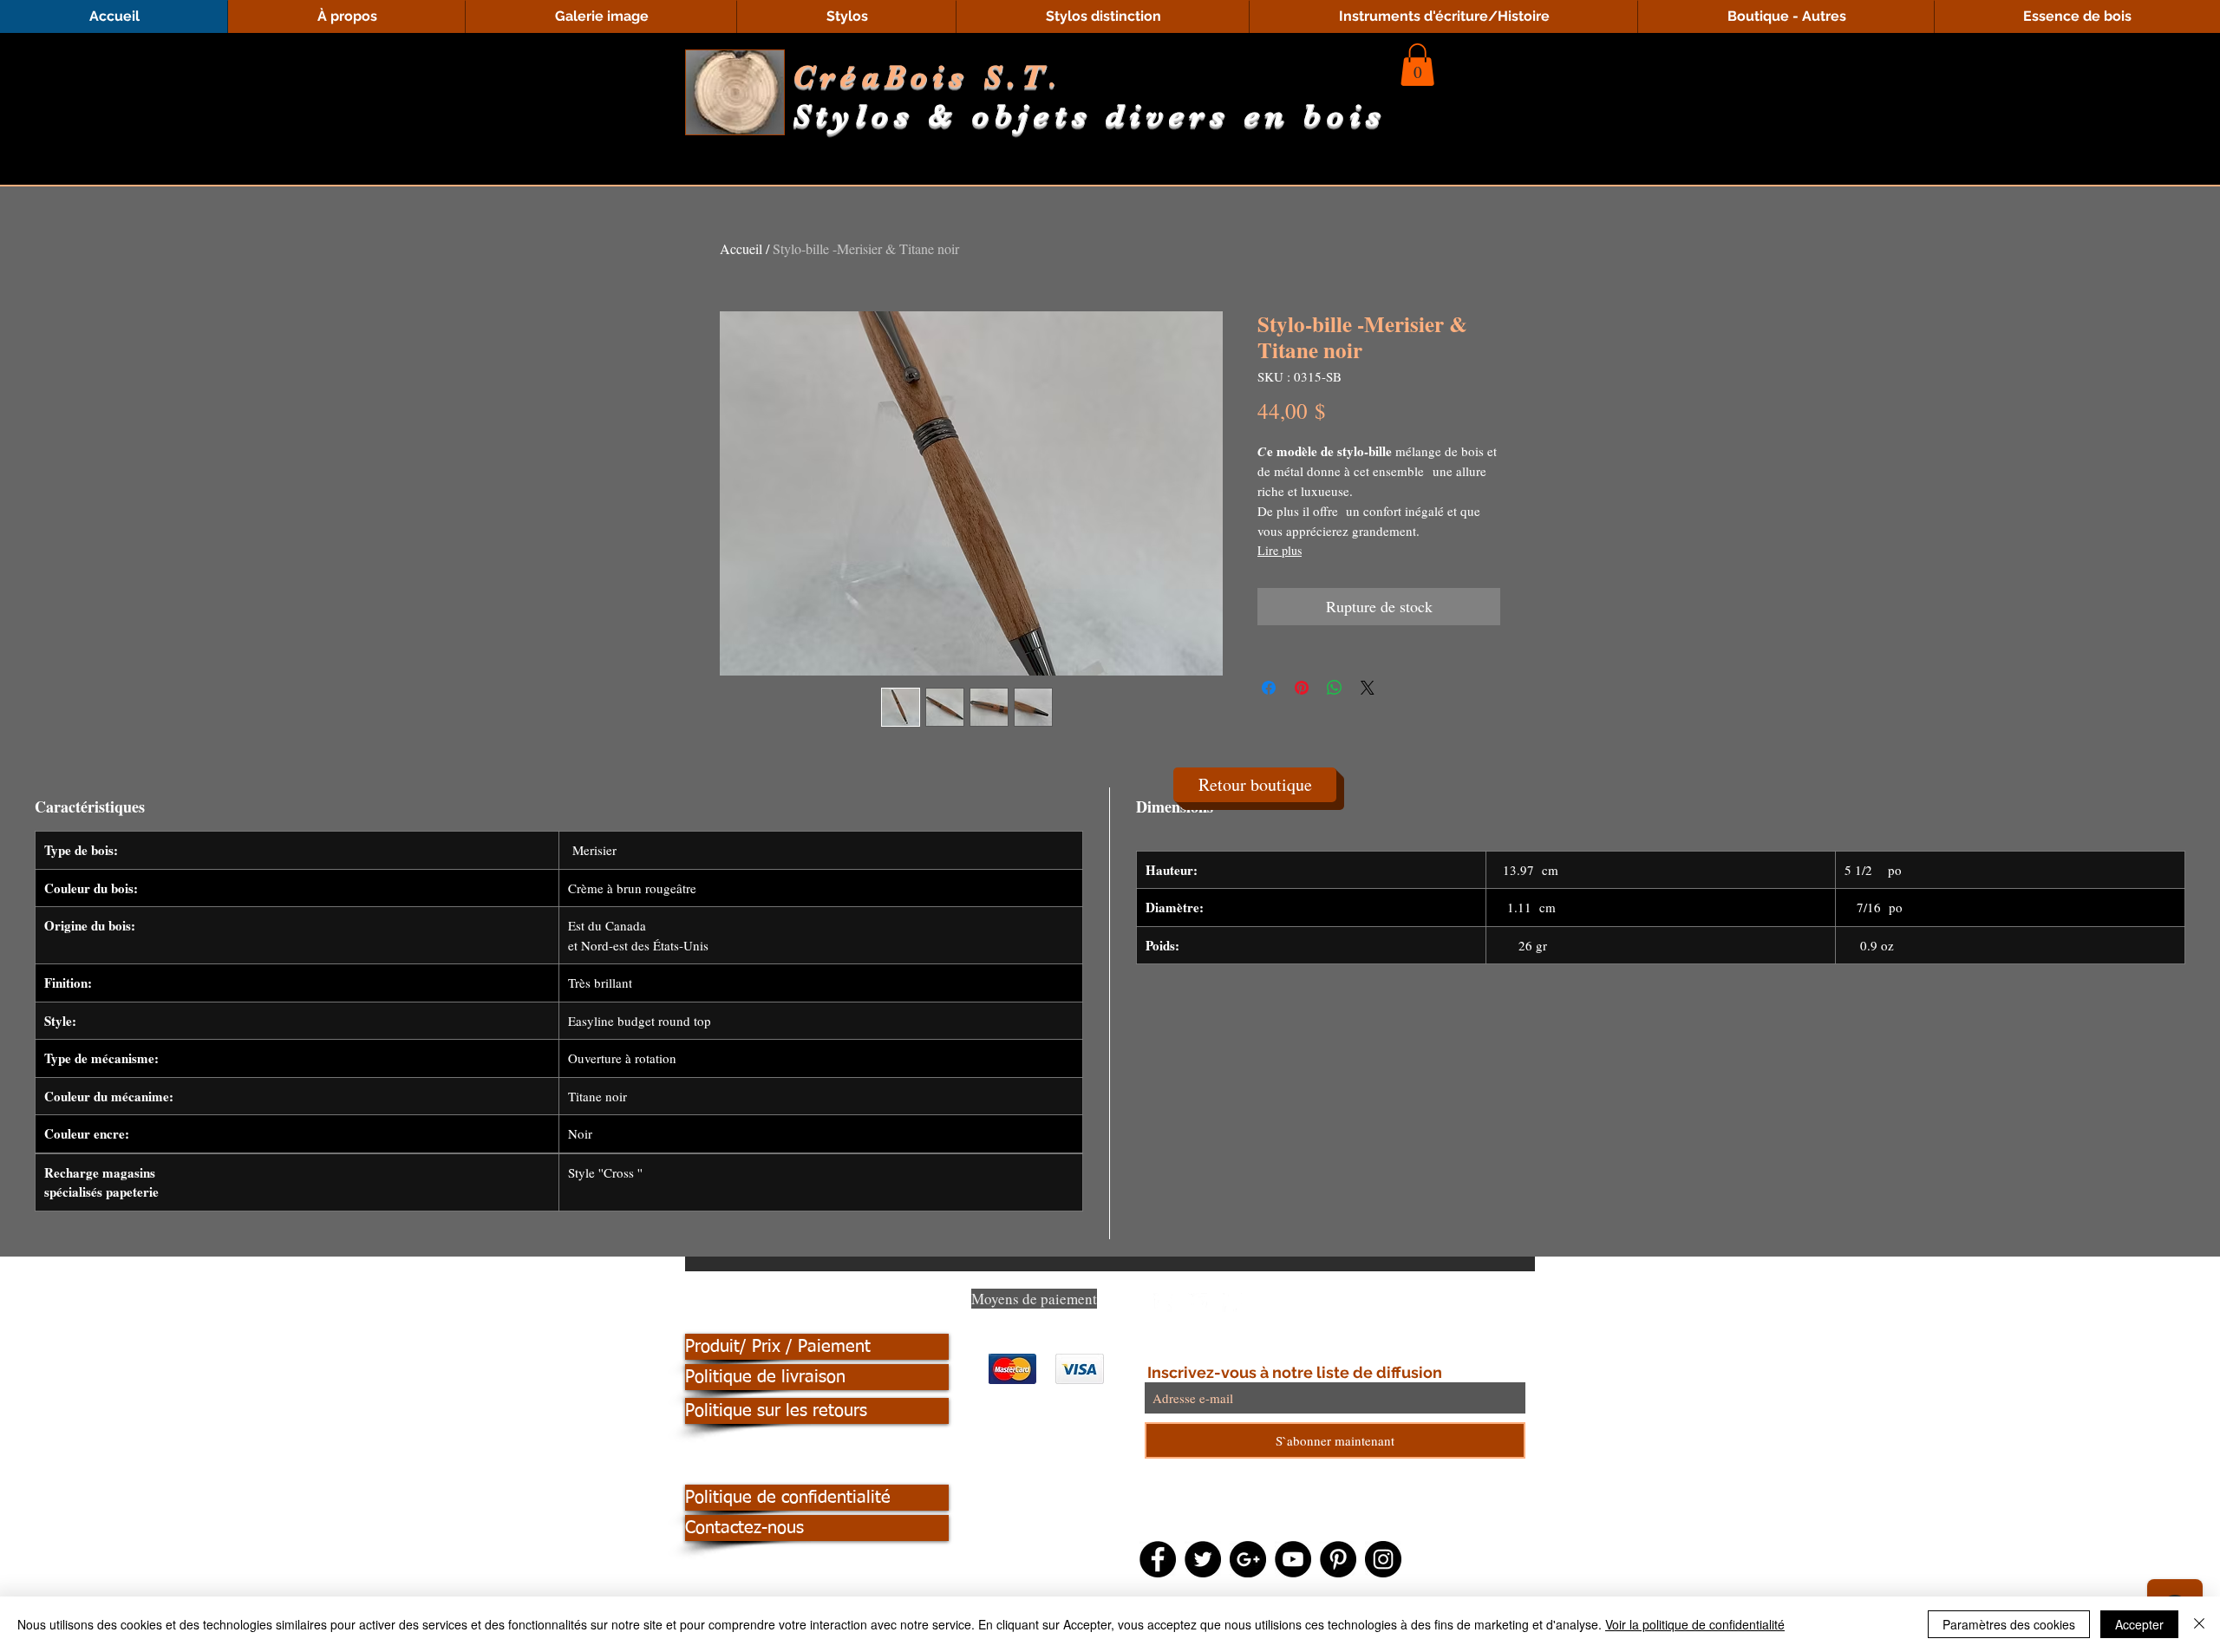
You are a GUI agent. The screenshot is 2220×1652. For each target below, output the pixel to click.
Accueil (741, 248)
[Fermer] (2199, 1624)
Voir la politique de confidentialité (1695, 1624)
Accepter (2139, 1624)
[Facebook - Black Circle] (1158, 1559)
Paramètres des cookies (2009, 1624)
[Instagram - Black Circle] (1383, 1559)
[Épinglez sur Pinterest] (1302, 688)
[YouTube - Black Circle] (1293, 1559)
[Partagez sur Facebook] (1269, 688)
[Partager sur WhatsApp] (1335, 688)
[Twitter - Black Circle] (1203, 1559)
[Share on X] (1368, 688)
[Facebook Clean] (1163, 1303)
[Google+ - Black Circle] (1248, 1559)
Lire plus (1280, 550)
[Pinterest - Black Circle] (1338, 1559)
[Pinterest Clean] (1232, 1303)
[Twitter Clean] (1198, 1303)
